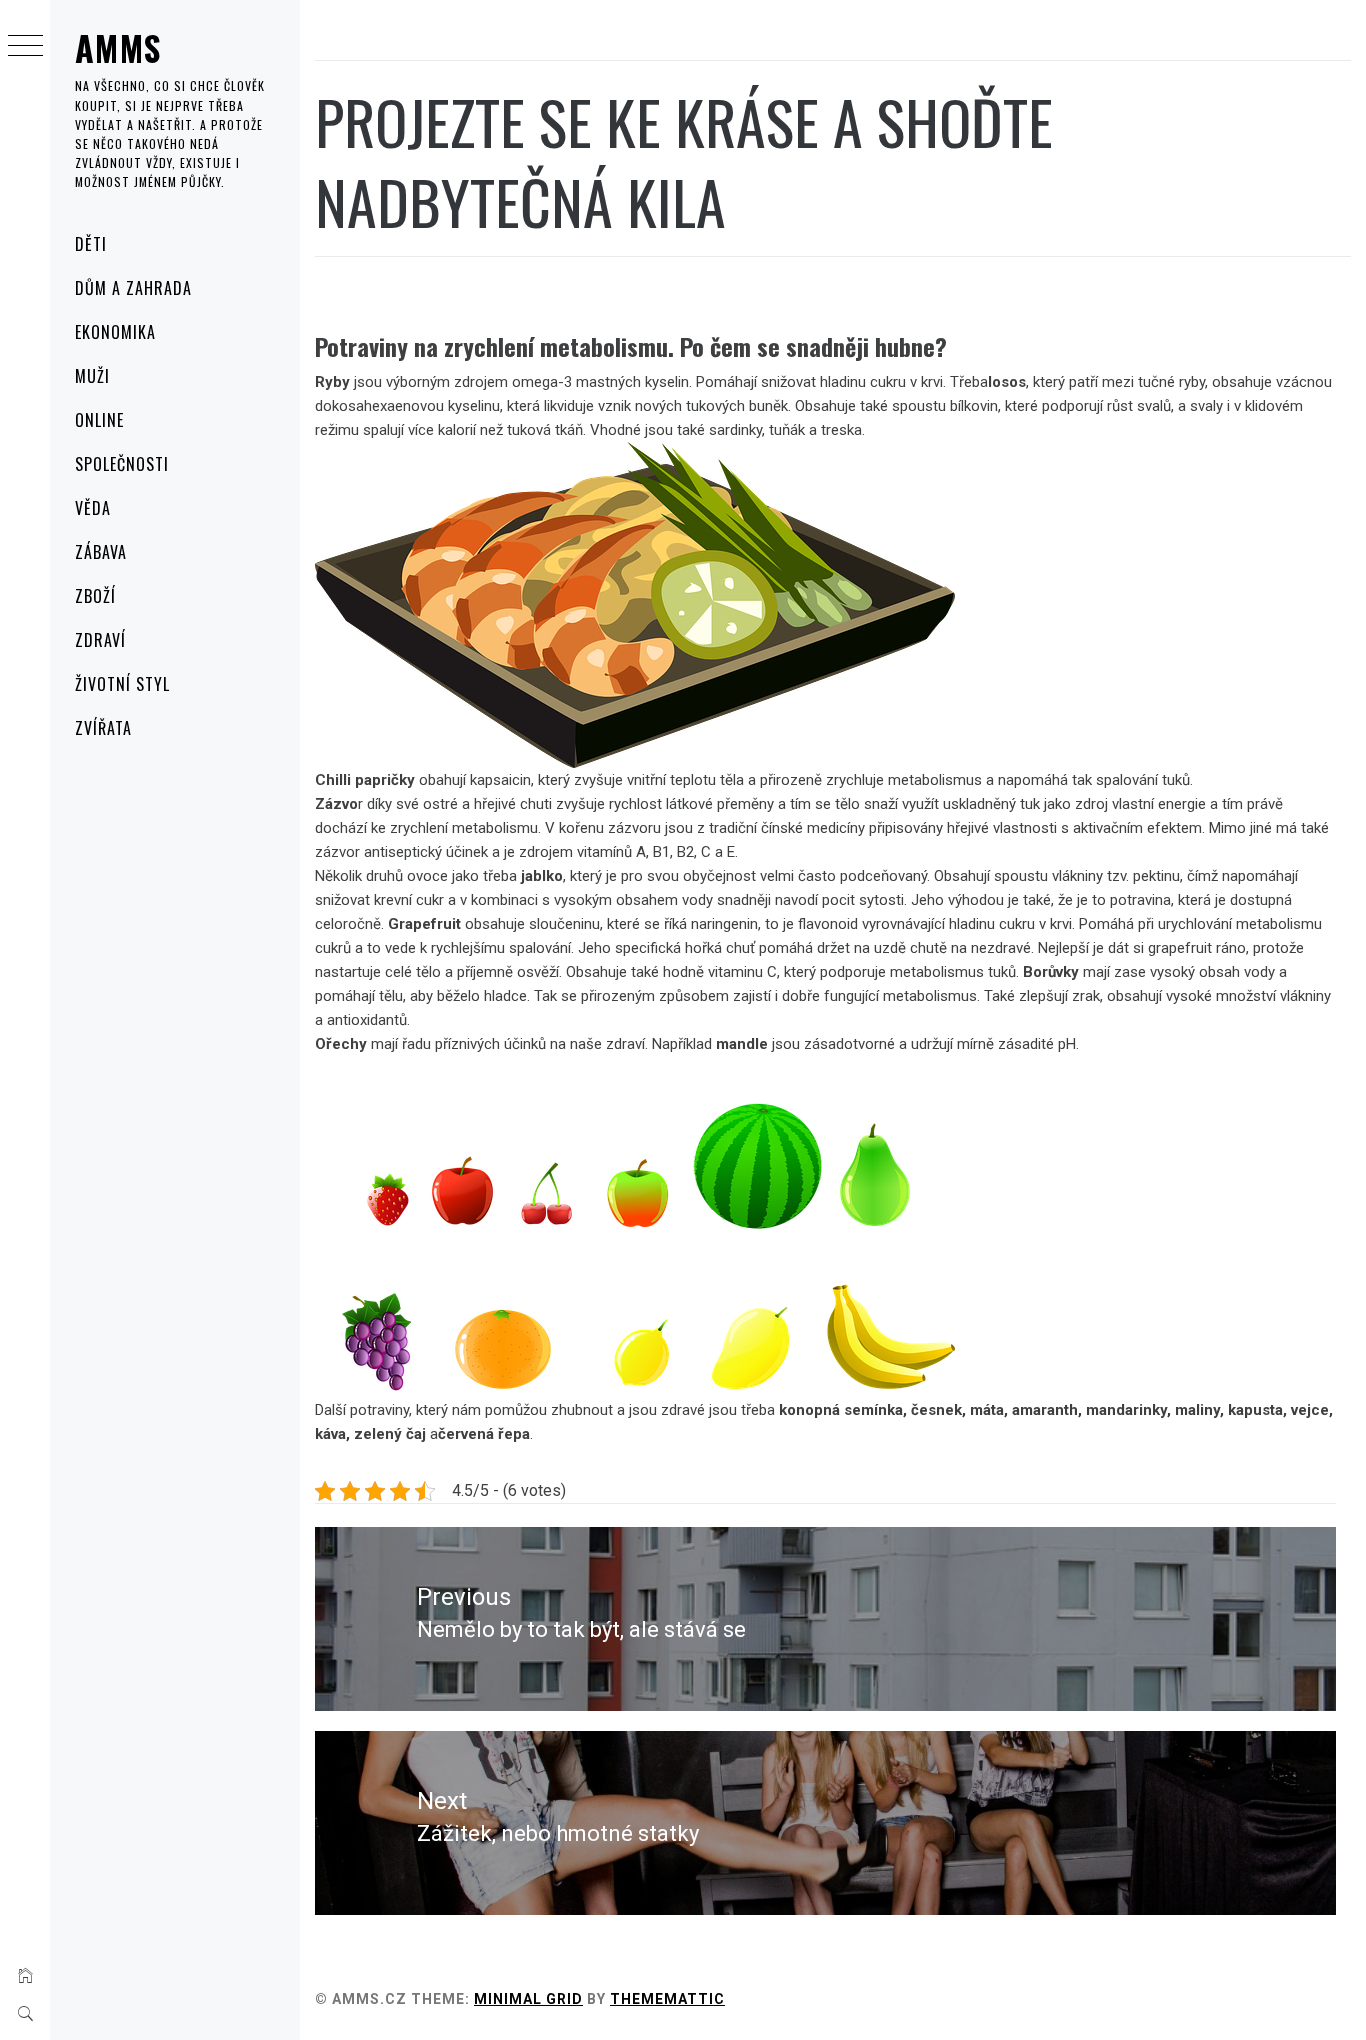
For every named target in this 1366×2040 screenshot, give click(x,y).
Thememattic (667, 1999)
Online (99, 420)
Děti (91, 244)
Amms (118, 47)
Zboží (95, 596)
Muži (92, 376)
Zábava (101, 552)
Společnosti (122, 464)
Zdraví (100, 640)
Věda (93, 508)
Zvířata (103, 728)
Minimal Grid (528, 1999)
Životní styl (122, 684)
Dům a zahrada (133, 288)
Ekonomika (115, 332)
